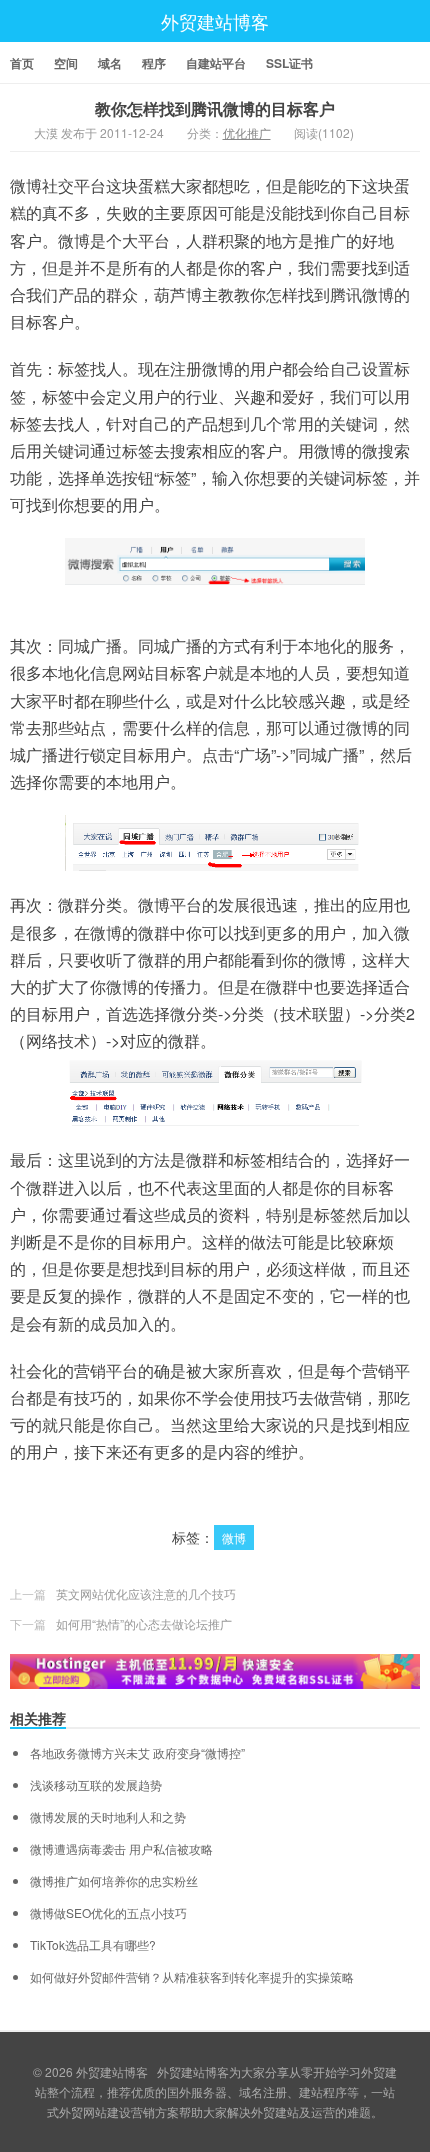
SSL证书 (289, 63)
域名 (110, 63)
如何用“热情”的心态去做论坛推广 (144, 1623)
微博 (234, 1537)
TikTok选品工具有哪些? (93, 1945)
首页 (22, 63)
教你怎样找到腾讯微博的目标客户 (215, 108)
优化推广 (247, 132)
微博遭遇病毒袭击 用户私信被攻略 (121, 1849)
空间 (66, 63)
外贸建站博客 (215, 21)
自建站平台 (216, 63)
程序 (154, 63)
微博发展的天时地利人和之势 (108, 1817)
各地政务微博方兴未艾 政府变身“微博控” (137, 1753)
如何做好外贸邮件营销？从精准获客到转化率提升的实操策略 (192, 1977)
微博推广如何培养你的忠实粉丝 (114, 1881)
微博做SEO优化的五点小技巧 (108, 1913)
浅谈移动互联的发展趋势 (96, 1785)
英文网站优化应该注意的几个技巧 (146, 1593)
